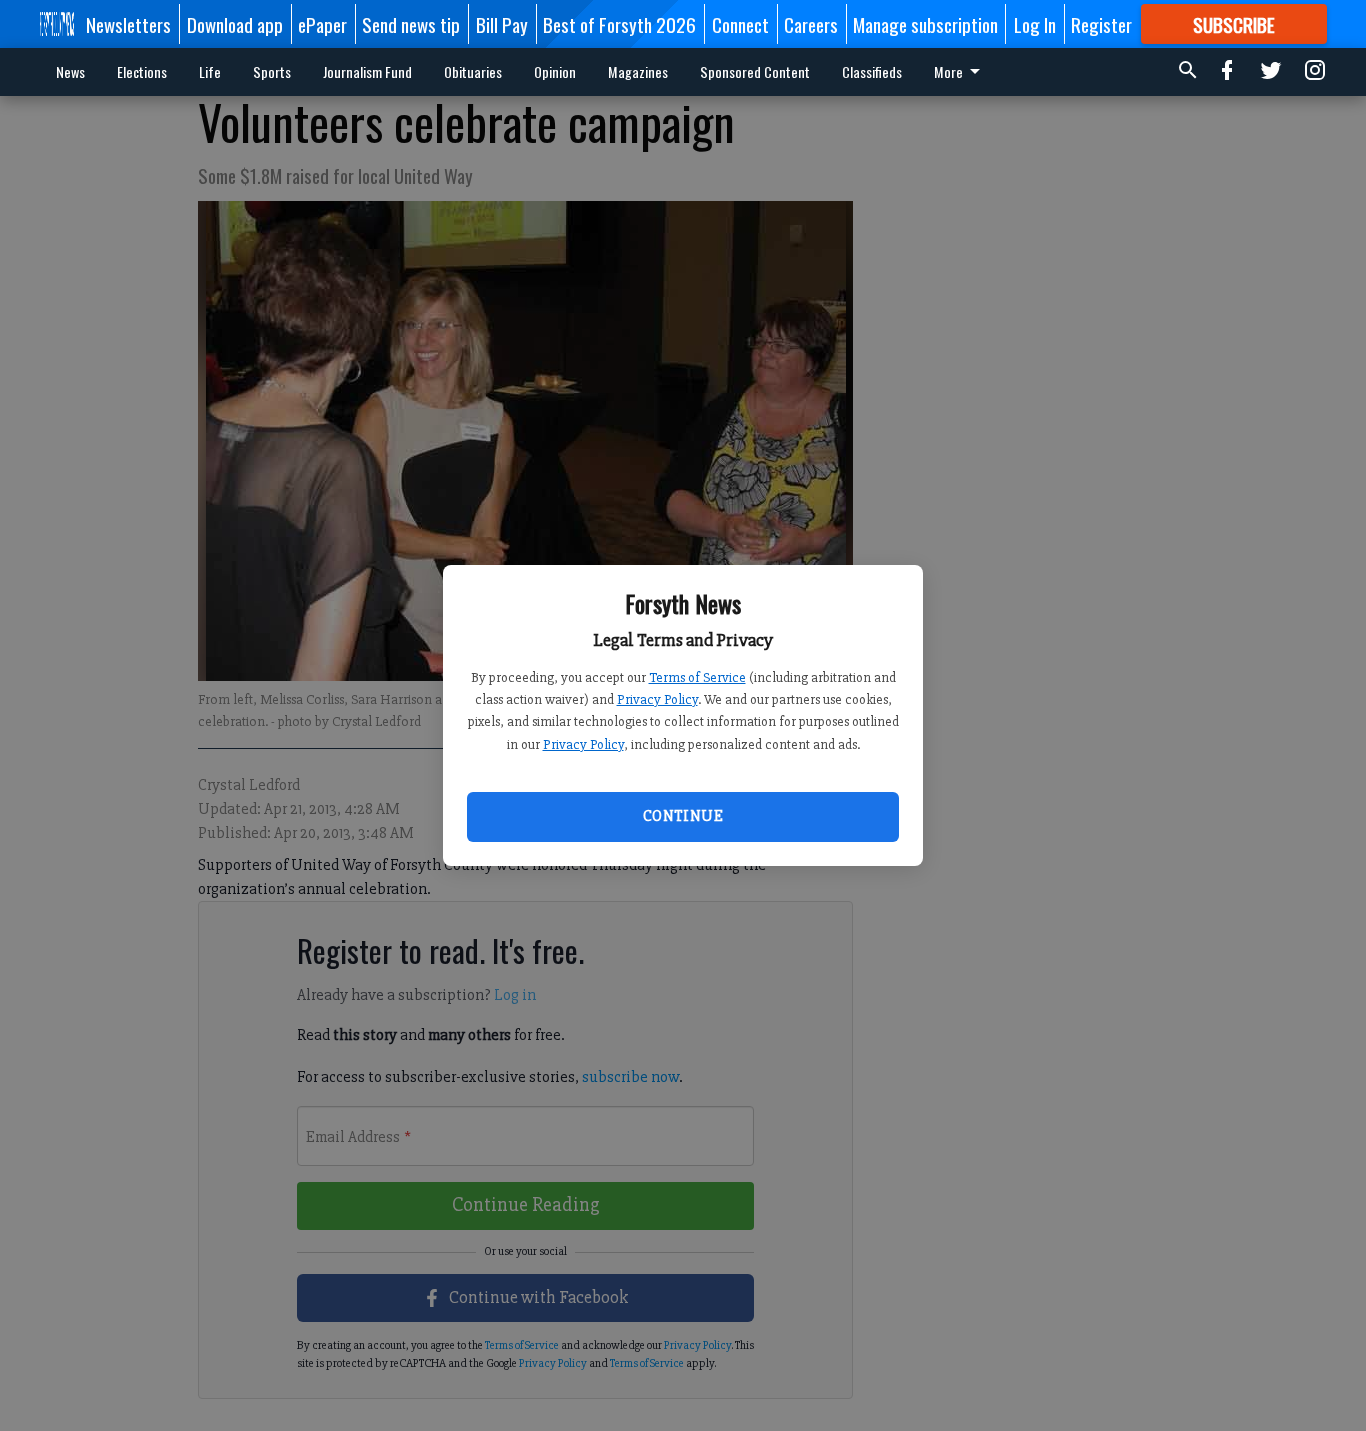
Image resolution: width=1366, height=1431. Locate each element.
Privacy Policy (657, 699)
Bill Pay (502, 24)
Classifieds (872, 71)
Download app (235, 24)
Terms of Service (697, 677)
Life (210, 71)
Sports (272, 71)
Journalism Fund (367, 71)
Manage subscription (925, 24)
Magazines (638, 71)
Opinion (555, 71)
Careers (811, 24)
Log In (1035, 24)
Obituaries (473, 71)
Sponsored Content (755, 71)
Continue (683, 816)
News (70, 71)
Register (1101, 24)
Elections (142, 71)
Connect (740, 24)
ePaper (322, 24)
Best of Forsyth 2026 (619, 24)
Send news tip (411, 24)
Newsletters (128, 24)
